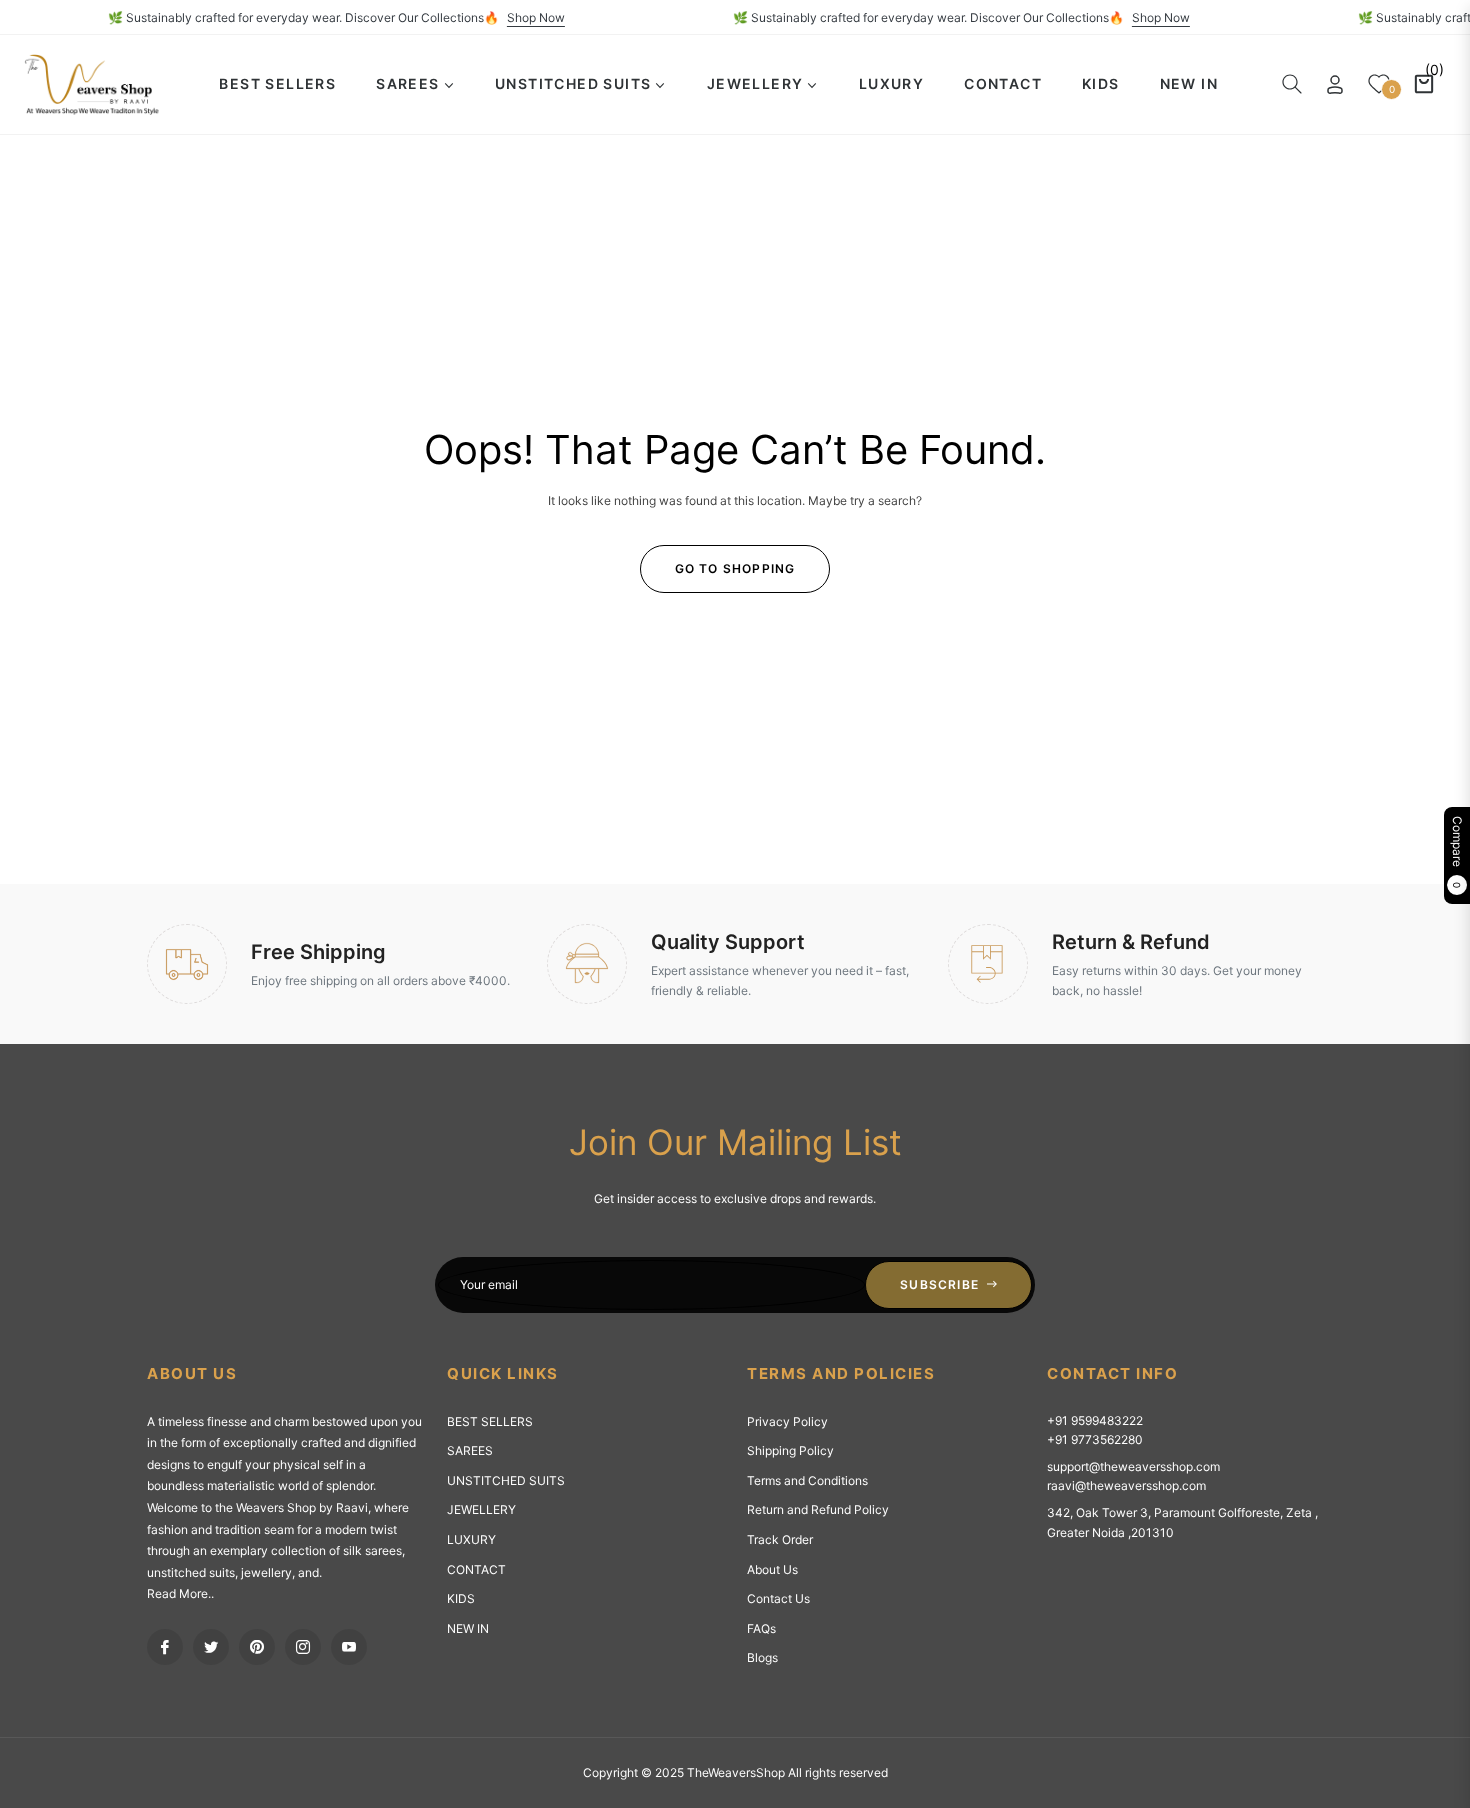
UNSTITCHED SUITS (506, 1480)
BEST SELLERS (490, 1421)
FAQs (761, 1628)
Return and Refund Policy (818, 1509)
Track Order (780, 1539)
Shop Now (559, 17)
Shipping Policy (790, 1450)
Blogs (762, 1657)
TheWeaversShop (736, 1772)
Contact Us (778, 1598)
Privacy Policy (787, 1421)
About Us (772, 1569)
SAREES (470, 1450)
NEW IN (468, 1628)
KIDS (461, 1598)
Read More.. (180, 1593)
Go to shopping (735, 568)
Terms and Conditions (807, 1480)
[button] (1292, 84)
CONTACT (476, 1569)
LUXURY (471, 1539)
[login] (1335, 84)
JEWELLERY (481, 1509)
